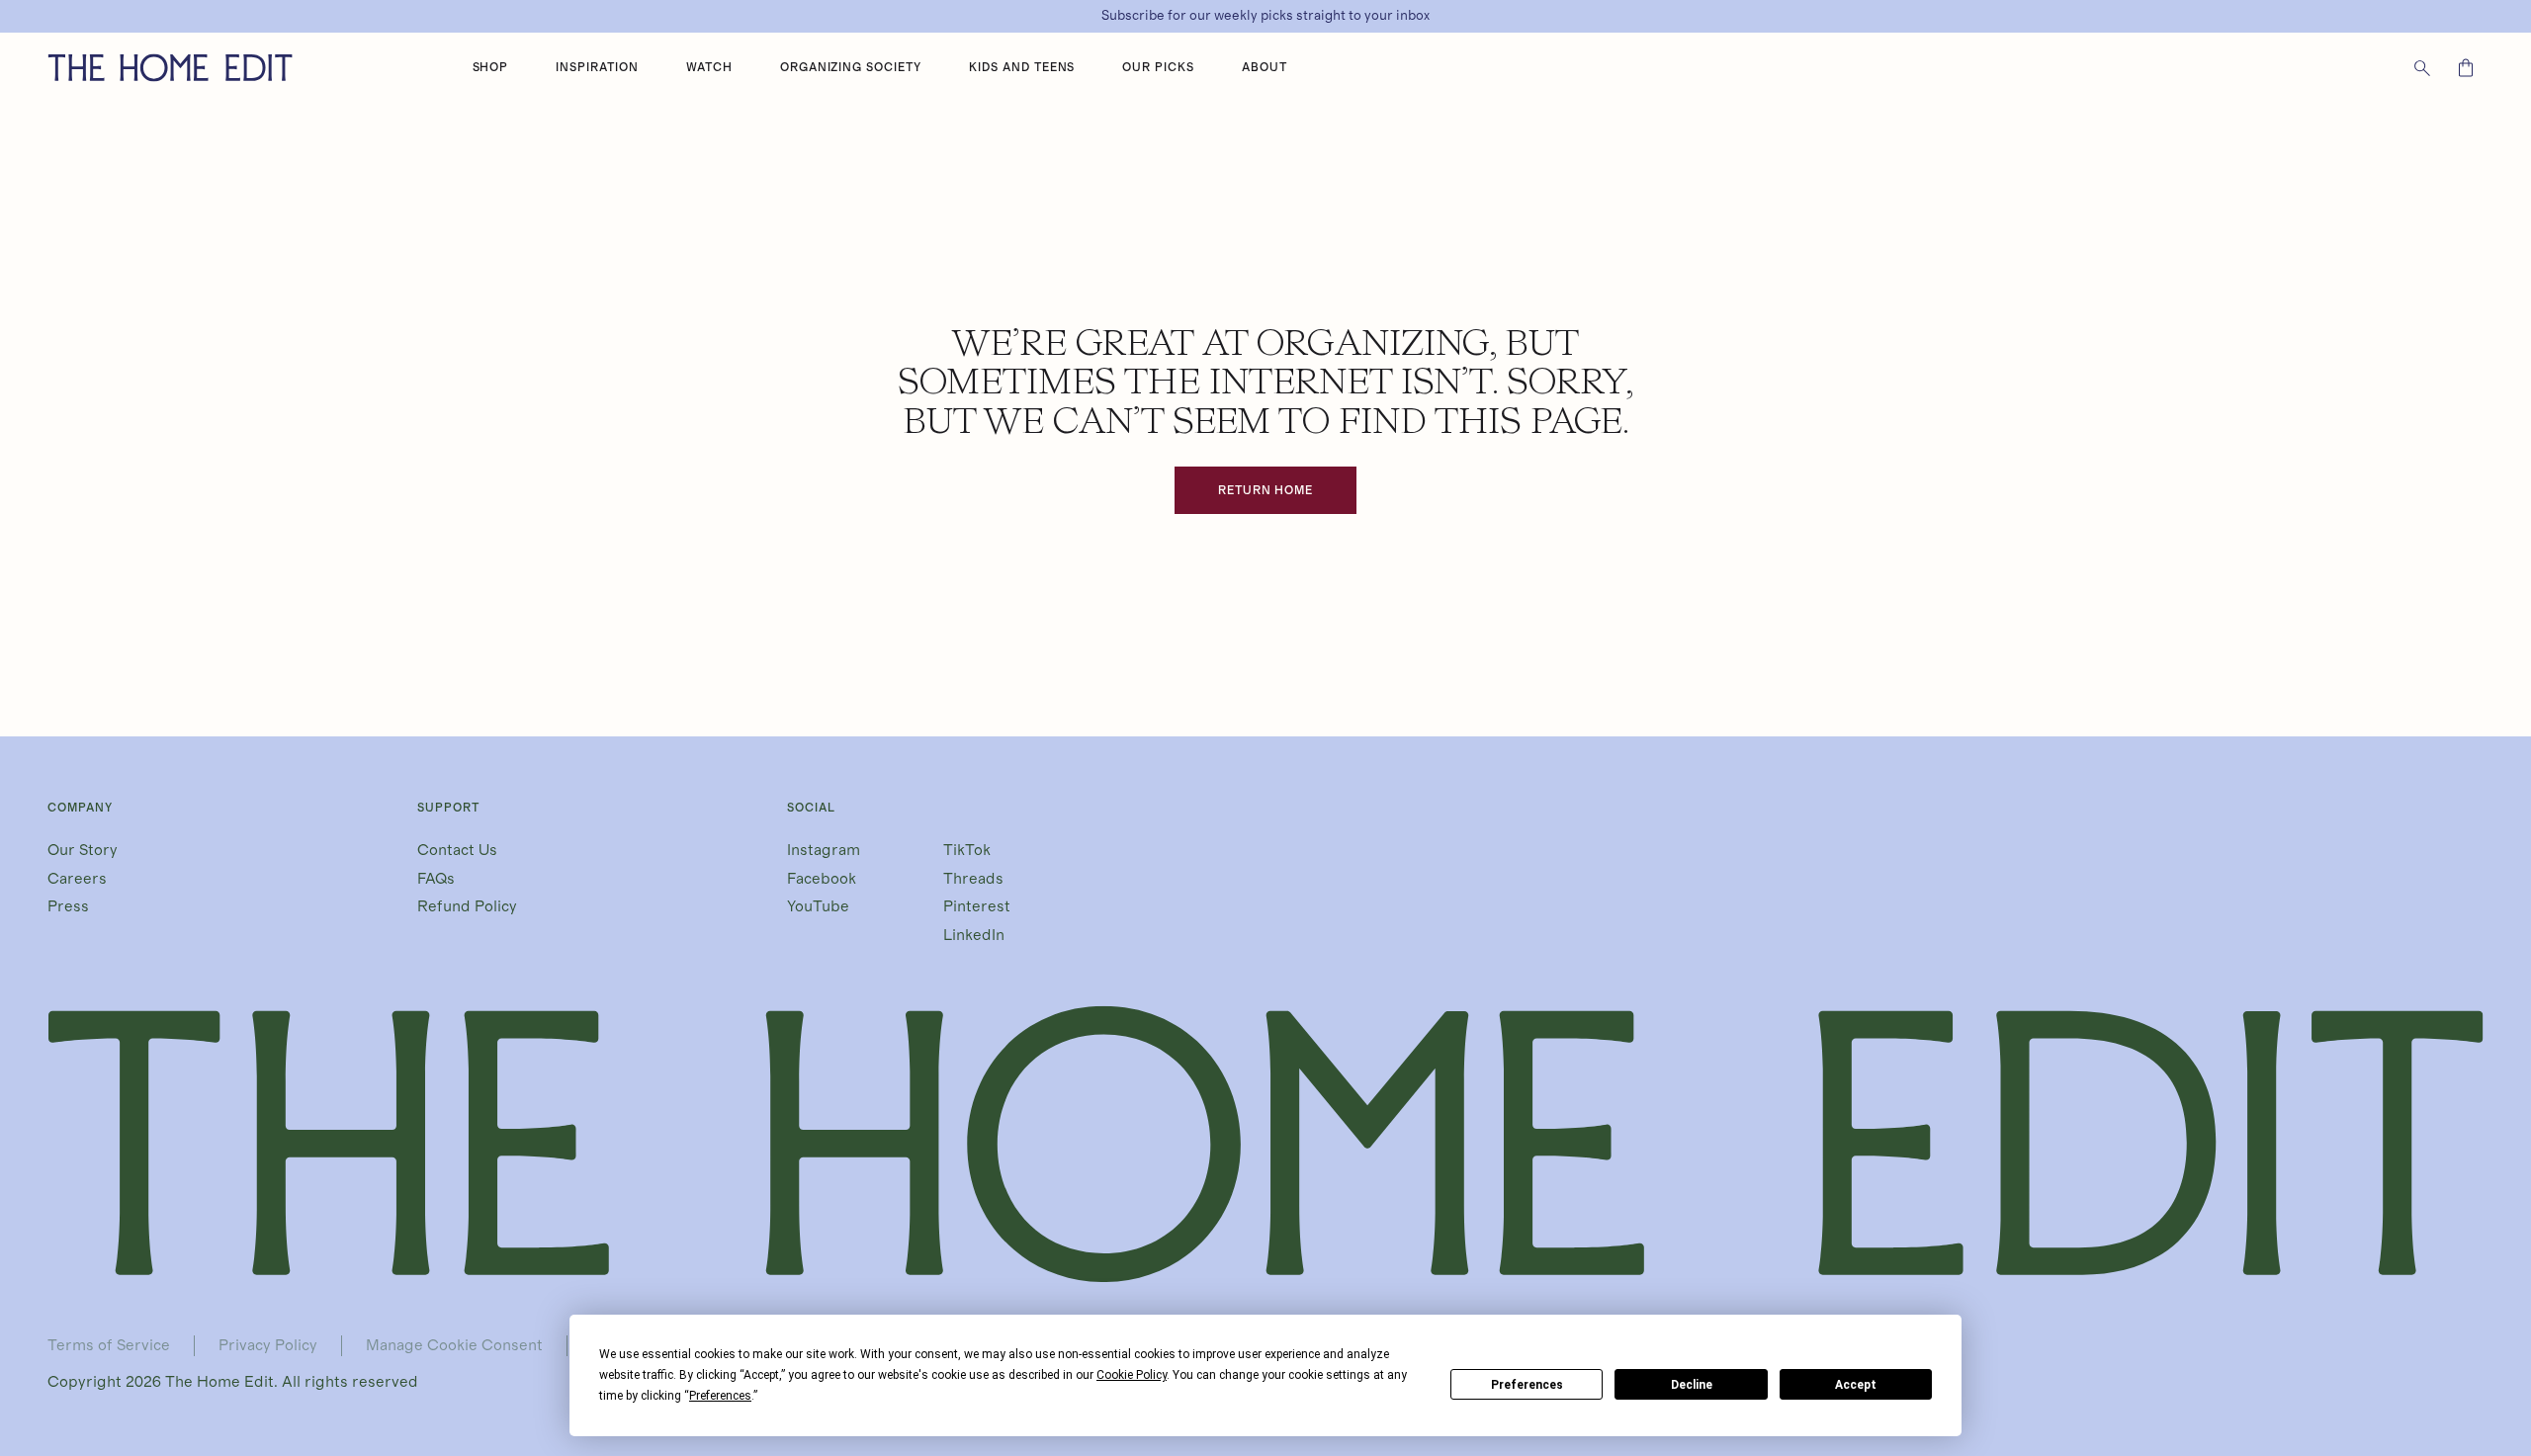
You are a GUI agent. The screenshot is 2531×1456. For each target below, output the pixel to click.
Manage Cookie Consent (454, 1345)
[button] (491, 68)
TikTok (967, 850)
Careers (77, 879)
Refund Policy (467, 906)
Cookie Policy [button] (1132, 1375)
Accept (1856, 1385)
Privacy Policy (268, 1345)
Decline (1692, 1385)
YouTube (818, 906)
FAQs (436, 879)
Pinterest (977, 906)
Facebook (822, 879)
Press (68, 906)
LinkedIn (974, 935)
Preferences (1527, 1385)
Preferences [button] (720, 1396)
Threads (973, 879)
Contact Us (457, 850)
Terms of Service (109, 1345)
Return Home (1266, 490)
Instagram (824, 850)
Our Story (83, 850)
